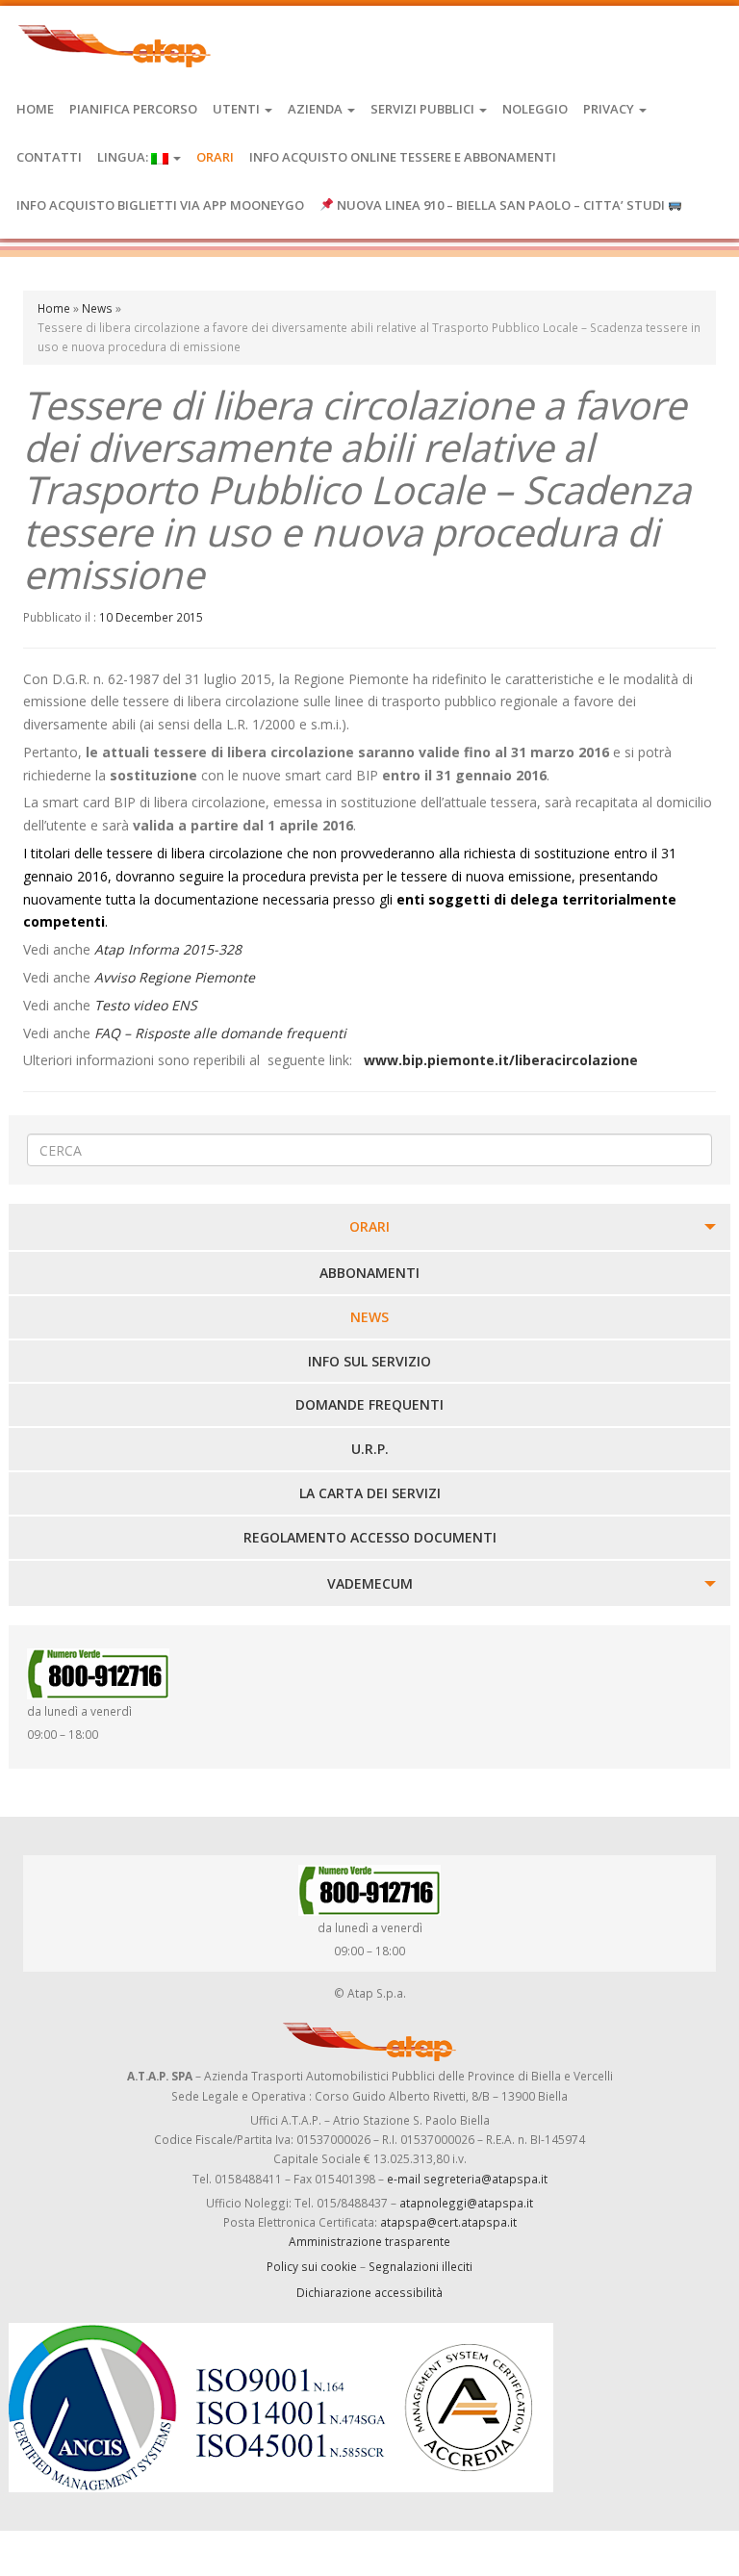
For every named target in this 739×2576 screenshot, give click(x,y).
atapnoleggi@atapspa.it (466, 2203)
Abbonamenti (369, 1273)
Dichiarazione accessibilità (369, 2292)
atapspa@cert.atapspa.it (448, 2222)
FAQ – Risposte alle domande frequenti (220, 1033)
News (97, 308)
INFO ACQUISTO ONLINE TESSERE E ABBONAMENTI (403, 157)
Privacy (610, 109)
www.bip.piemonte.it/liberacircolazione (501, 1060)
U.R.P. (370, 1449)
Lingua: (124, 157)
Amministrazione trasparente (369, 2241)
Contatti (49, 157)
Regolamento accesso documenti (370, 1537)
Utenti (238, 109)
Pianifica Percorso (133, 109)
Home (35, 109)
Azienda (317, 109)
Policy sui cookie (312, 2266)
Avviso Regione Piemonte (175, 977)
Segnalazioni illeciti (420, 2266)
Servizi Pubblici (424, 109)
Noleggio (535, 109)
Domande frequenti (369, 1404)
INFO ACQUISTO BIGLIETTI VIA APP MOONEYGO (160, 205)
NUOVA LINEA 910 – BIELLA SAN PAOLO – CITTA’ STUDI (501, 205)
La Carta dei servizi (370, 1493)
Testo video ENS (146, 1005)
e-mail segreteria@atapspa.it (467, 2179)
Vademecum (370, 1583)
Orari (215, 157)
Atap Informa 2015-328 (168, 949)
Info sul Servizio (369, 1361)
